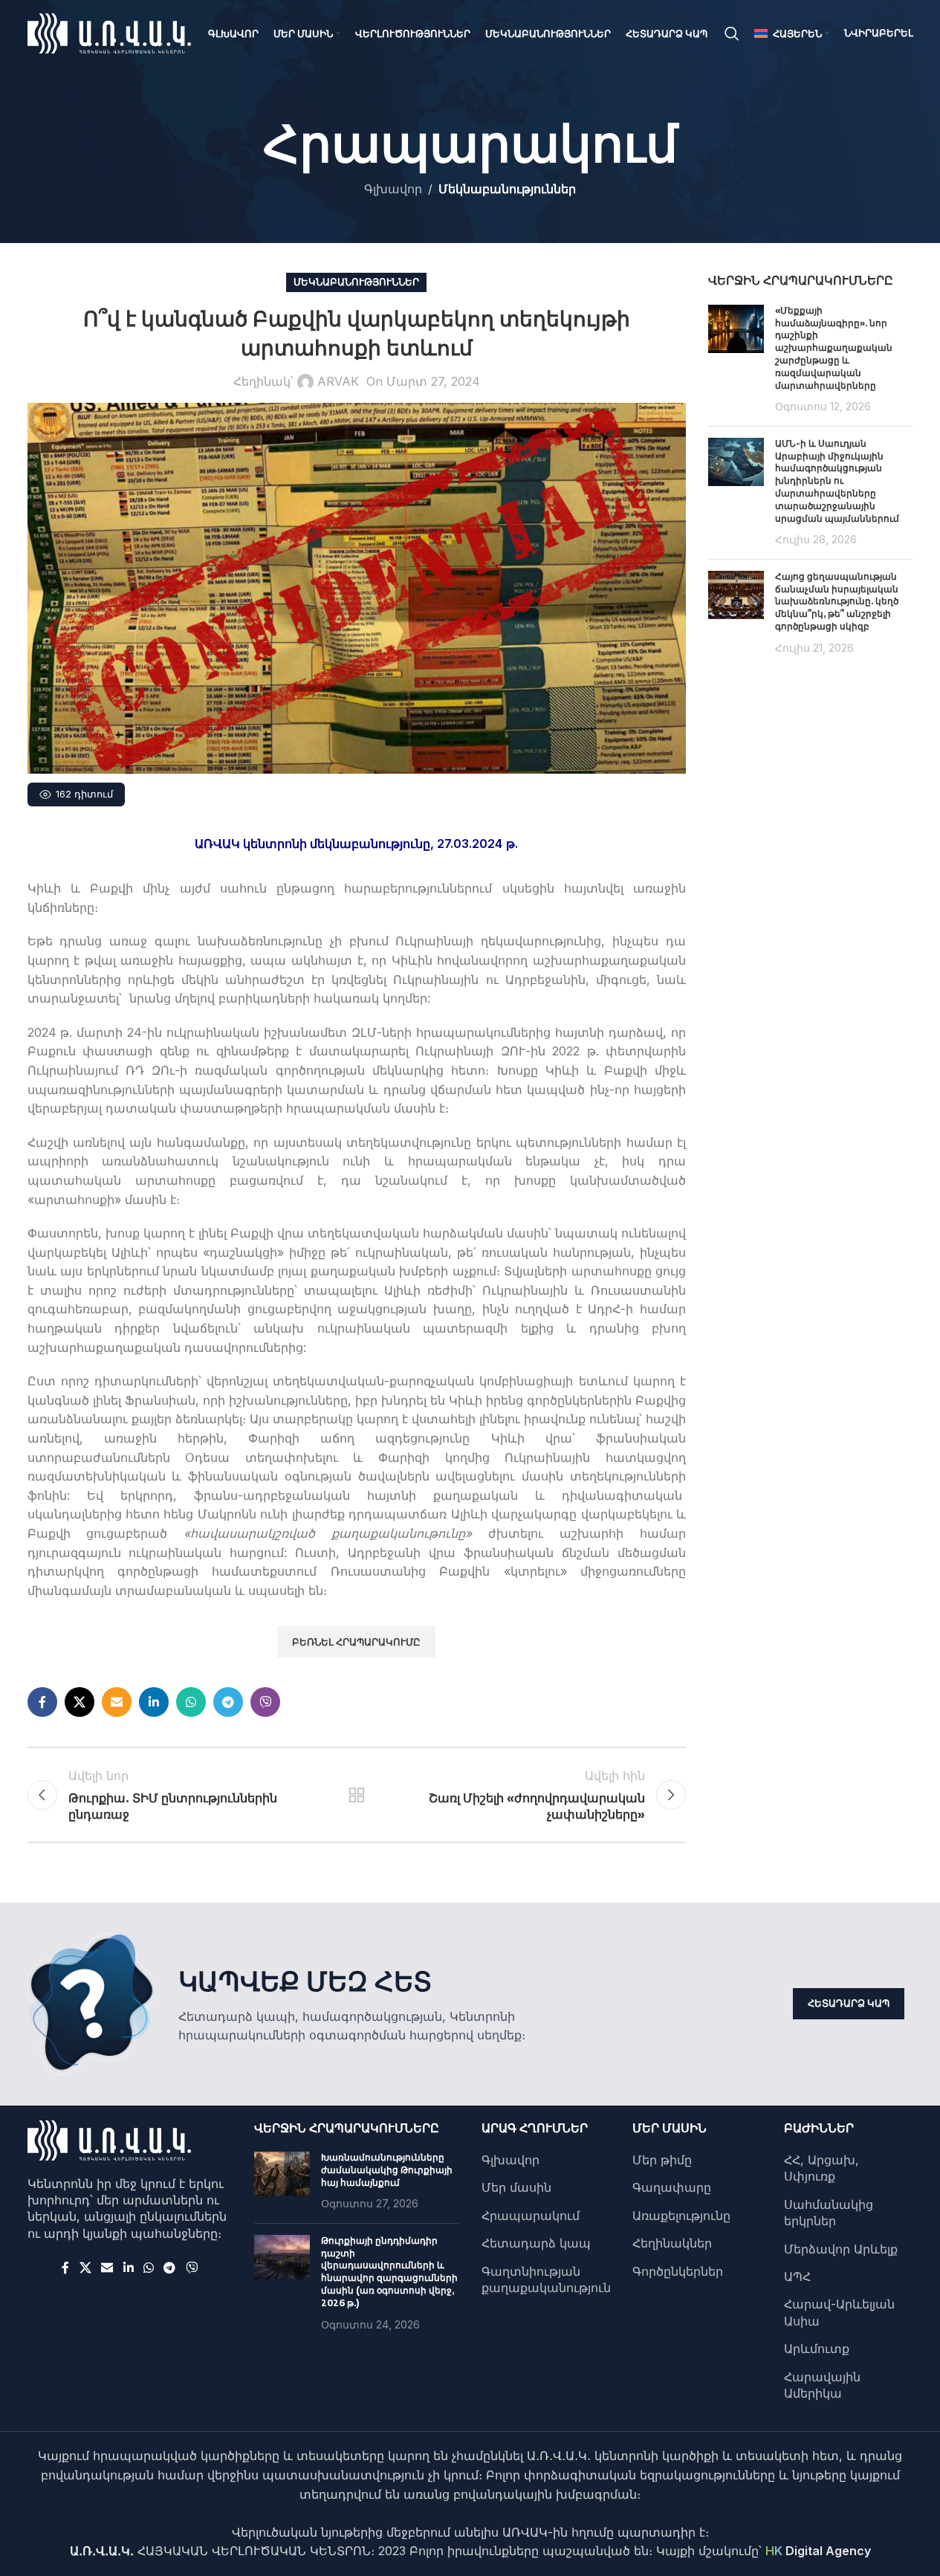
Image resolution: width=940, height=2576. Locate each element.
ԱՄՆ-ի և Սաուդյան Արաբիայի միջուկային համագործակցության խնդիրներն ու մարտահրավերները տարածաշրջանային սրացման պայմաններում (837, 481)
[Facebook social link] (42, 1702)
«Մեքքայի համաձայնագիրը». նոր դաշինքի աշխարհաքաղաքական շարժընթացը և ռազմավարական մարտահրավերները (834, 348)
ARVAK (338, 381)
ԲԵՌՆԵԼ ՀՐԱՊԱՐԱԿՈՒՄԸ (356, 1642)
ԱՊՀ (797, 2276)
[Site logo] (109, 32)
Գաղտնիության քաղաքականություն (546, 2279)
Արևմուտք (817, 2349)
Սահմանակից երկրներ (829, 2213)
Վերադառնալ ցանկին (357, 1795)
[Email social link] (117, 1702)
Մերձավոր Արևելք (841, 2249)
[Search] (732, 33)
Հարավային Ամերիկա (822, 2385)
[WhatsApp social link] (191, 1702)
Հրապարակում (531, 2216)
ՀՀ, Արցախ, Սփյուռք (821, 2168)
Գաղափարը (672, 2187)
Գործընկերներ (678, 2271)
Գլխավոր (393, 189)
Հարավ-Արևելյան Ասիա (839, 2312)
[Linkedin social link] (154, 1702)
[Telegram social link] (228, 1702)
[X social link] (80, 1702)
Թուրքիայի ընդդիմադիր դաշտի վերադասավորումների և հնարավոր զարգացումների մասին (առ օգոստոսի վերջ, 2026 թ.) (389, 2272)
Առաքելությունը (681, 2216)
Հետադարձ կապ (849, 2003)
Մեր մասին (516, 2187)
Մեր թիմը (662, 2160)
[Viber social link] (265, 1702)
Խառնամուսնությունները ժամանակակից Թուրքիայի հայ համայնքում (387, 2170)
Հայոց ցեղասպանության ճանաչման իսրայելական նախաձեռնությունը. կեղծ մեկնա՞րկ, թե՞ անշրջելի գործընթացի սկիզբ (837, 601)
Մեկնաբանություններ (507, 189)
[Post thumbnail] (736, 360)
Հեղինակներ (672, 2243)
